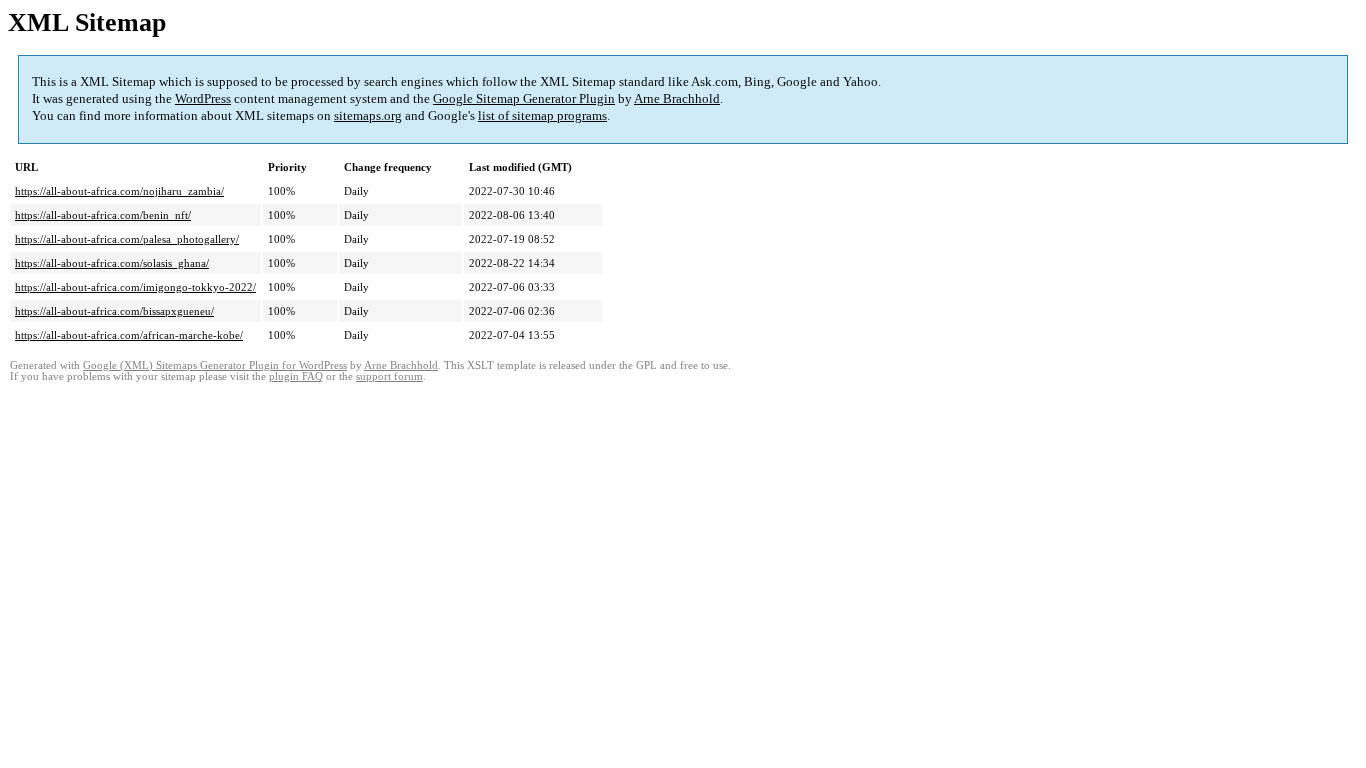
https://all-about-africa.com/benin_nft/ (103, 215)
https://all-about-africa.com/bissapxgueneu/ (114, 311)
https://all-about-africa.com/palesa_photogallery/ (127, 239)
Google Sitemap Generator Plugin (524, 98)
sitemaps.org (368, 115)
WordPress (203, 98)
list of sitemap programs (542, 115)
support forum (389, 376)
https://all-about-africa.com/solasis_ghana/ (112, 263)
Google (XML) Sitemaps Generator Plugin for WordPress (215, 365)
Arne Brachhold (677, 98)
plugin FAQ (296, 376)
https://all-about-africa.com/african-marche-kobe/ (129, 335)
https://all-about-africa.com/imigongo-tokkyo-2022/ (135, 287)
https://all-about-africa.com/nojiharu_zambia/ (119, 191)
